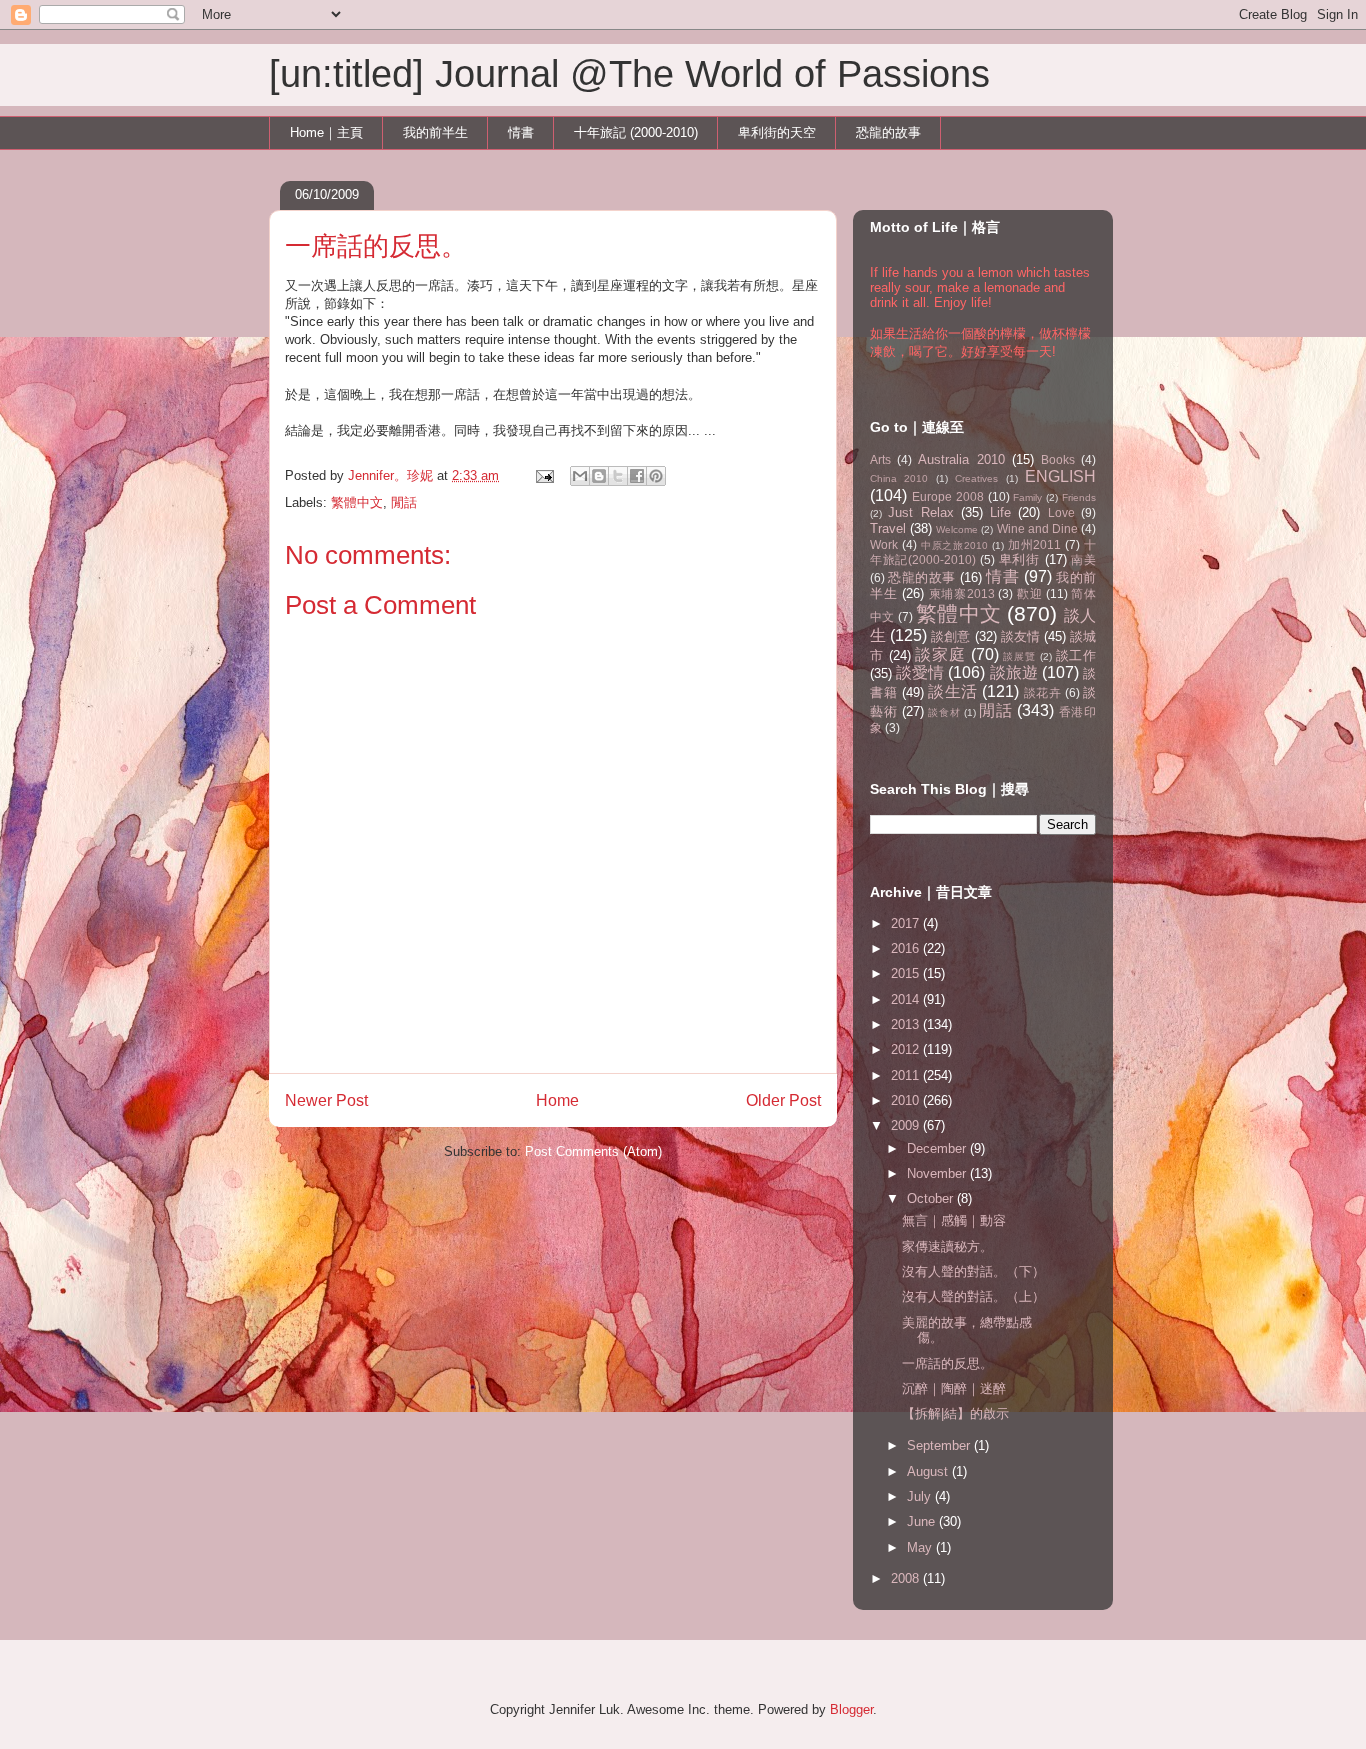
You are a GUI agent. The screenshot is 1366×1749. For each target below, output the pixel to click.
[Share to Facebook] (637, 476)
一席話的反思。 (947, 1363)
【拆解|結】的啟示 (955, 1413)
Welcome (957, 529)
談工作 (1076, 655)
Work (884, 544)
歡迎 (1029, 593)
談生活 (953, 691)
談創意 (950, 636)
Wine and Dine (1037, 528)
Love (1061, 512)
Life (1000, 512)
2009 (907, 1125)
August (929, 1471)
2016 (907, 948)
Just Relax (920, 512)
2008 (907, 1578)
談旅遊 (1014, 672)
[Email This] (580, 476)
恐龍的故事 (888, 132)
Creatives (976, 478)
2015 (907, 973)
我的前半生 (435, 132)
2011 (907, 1075)
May (921, 1547)
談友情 (1020, 636)
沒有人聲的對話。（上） (973, 1296)
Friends (1079, 497)
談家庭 (940, 654)
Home (557, 1100)
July (921, 1496)
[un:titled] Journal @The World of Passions (629, 74)
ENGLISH (1060, 476)
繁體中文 (357, 502)
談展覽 (1019, 656)
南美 (1083, 559)
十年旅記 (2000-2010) (636, 132)
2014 (907, 999)
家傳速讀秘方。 (947, 1246)
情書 (521, 132)
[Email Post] (543, 475)
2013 (907, 1024)
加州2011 (1035, 544)
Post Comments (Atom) (593, 1151)
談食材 (944, 712)
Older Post (783, 1100)
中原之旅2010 (954, 545)
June (923, 1521)
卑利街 (1019, 559)
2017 (907, 923)
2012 (907, 1049)
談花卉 (1043, 692)
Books (1058, 459)
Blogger (851, 1709)
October (932, 1198)
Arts (880, 459)
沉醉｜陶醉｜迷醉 (954, 1388)
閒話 (404, 502)
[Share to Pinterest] (656, 476)
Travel (888, 528)
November (938, 1173)
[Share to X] (618, 476)
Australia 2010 (961, 459)
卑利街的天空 (777, 132)
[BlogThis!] (599, 476)
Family (1027, 497)
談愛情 (920, 672)
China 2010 (899, 478)
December (938, 1148)
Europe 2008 (948, 496)
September (940, 1445)
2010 (907, 1100)
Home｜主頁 (326, 132)
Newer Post (326, 1100)
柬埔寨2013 (962, 593)
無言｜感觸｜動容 (954, 1220)
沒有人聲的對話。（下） (973, 1271)
